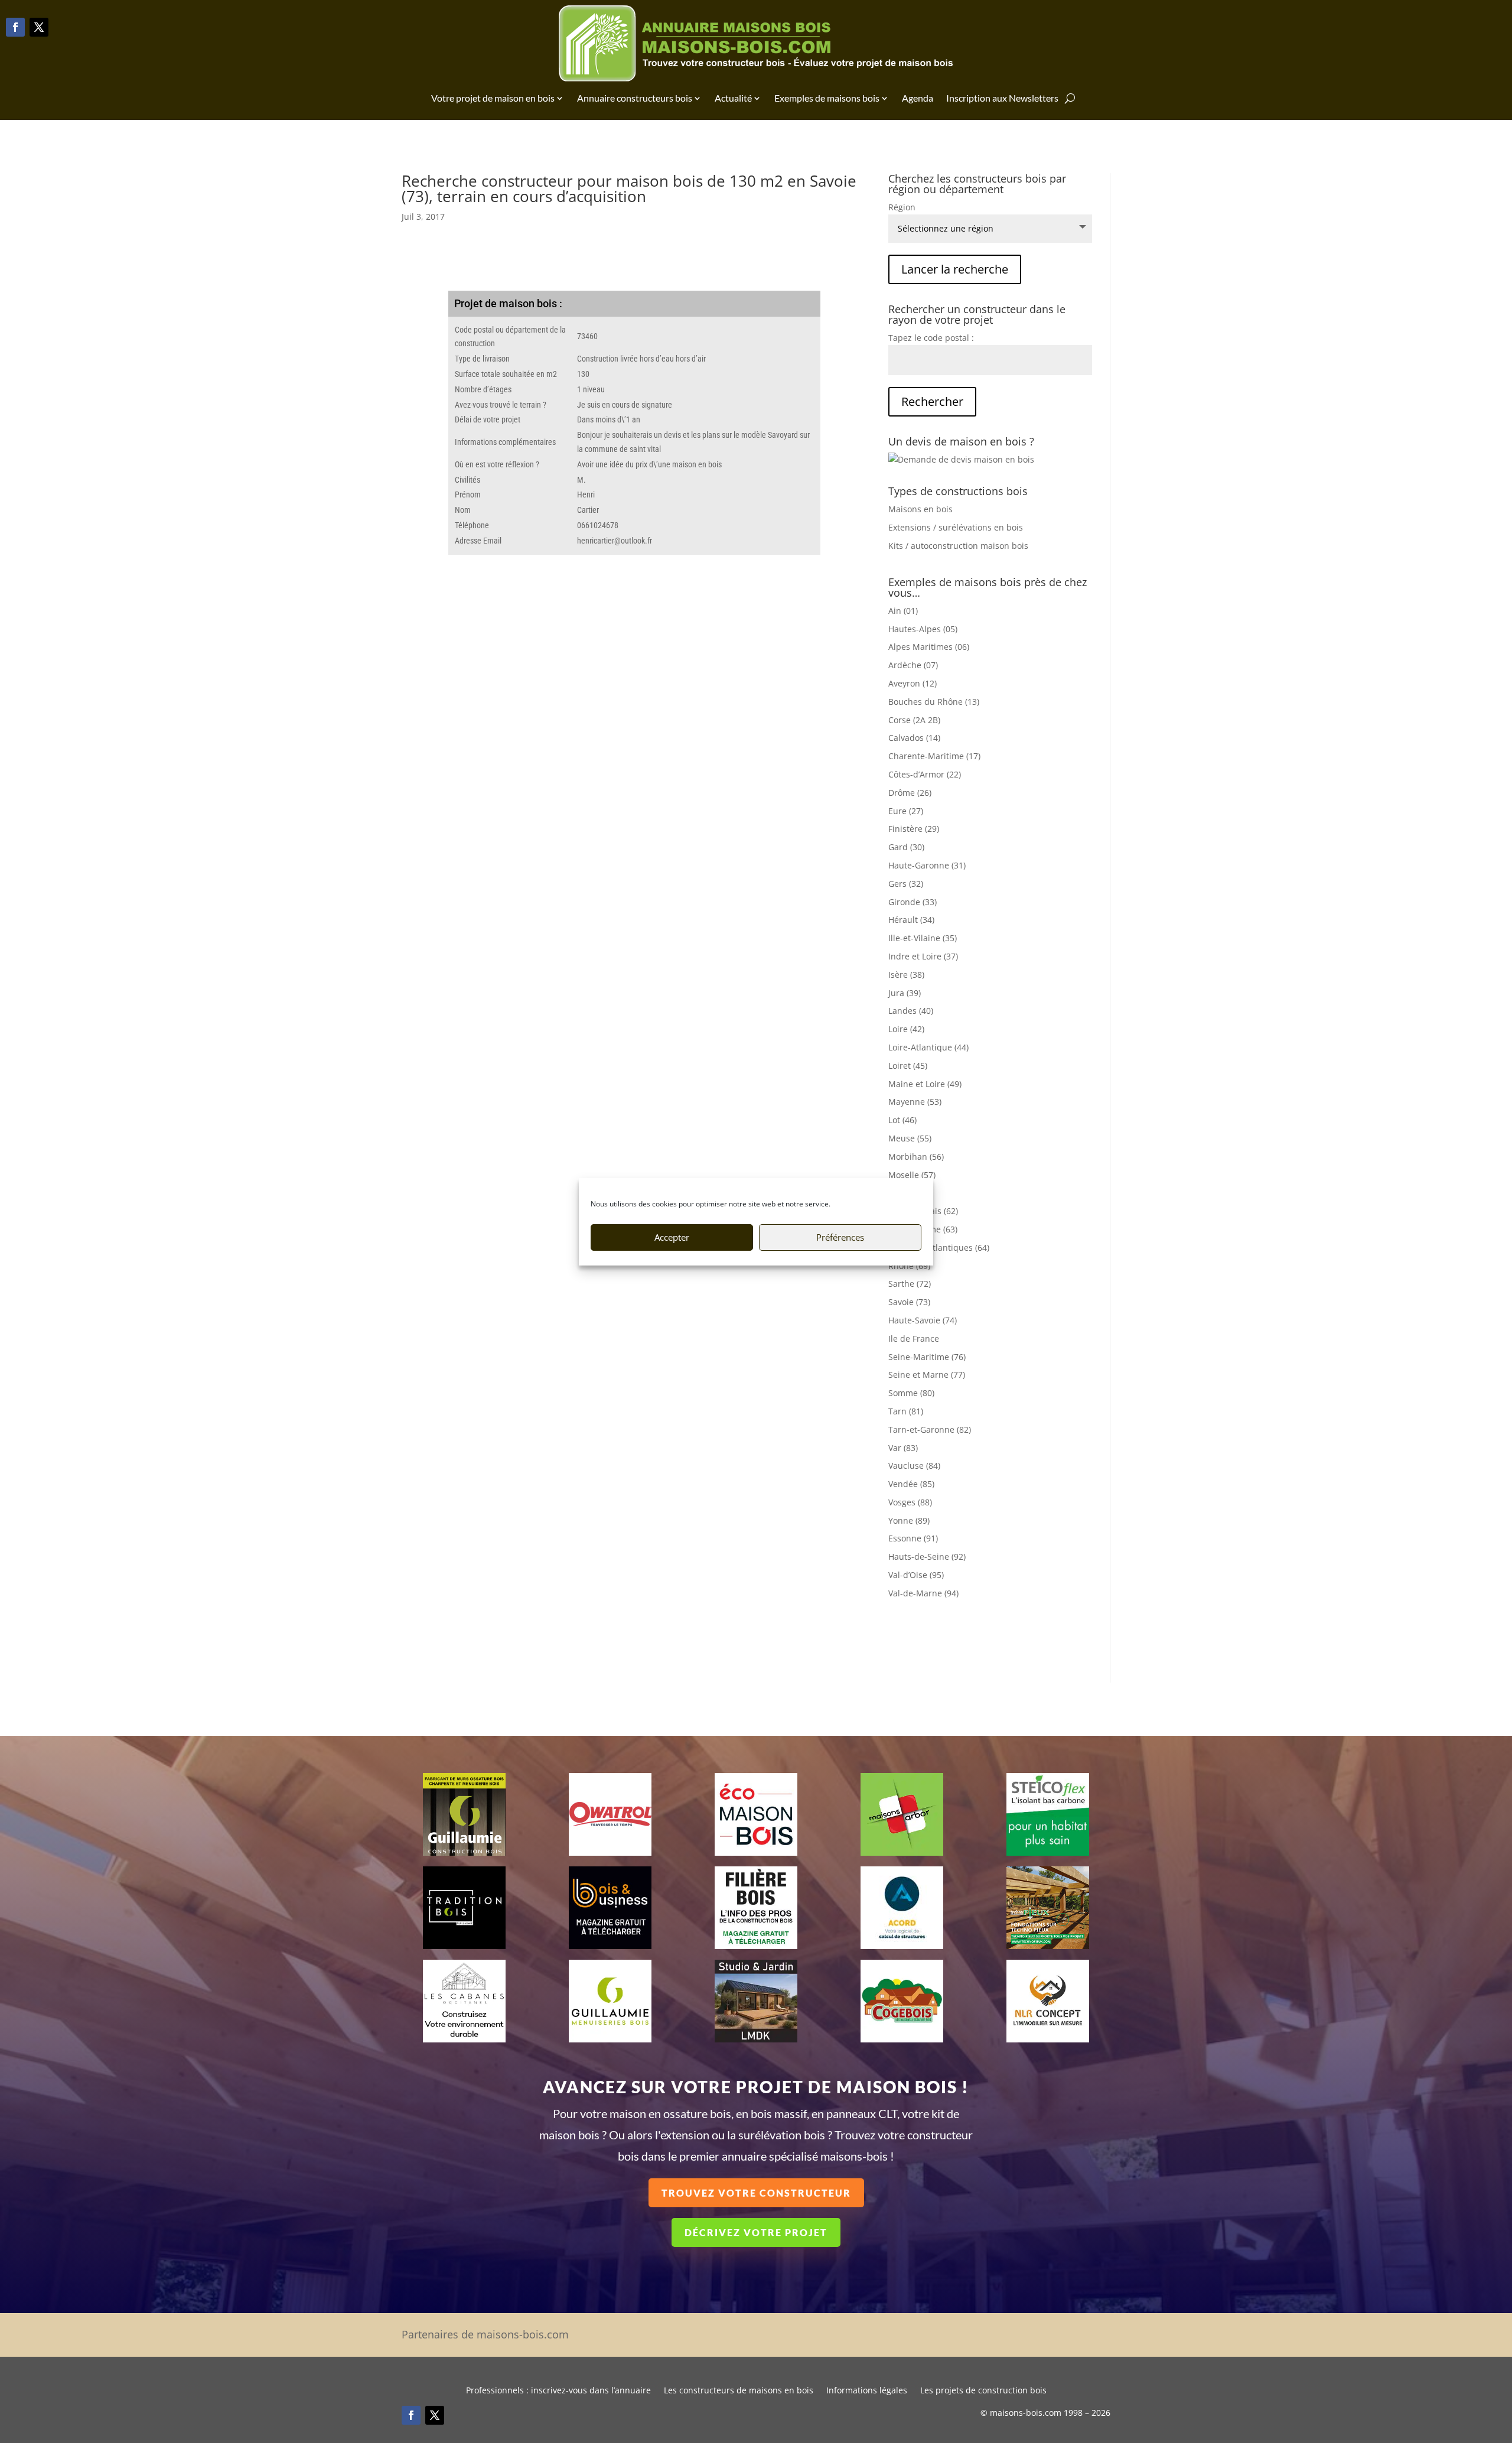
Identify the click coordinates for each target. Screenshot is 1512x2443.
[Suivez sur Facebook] (15, 27)
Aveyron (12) (913, 683)
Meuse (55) (910, 1138)
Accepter (672, 1237)
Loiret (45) (908, 1066)
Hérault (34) (911, 920)
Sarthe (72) (910, 1284)
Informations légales (867, 2391)
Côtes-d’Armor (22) (925, 774)
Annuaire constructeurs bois (635, 98)
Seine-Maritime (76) (927, 1357)
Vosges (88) (910, 1502)
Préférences (840, 1237)
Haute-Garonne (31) (927, 865)
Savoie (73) (909, 1302)
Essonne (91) (913, 1538)
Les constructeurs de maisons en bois (739, 2391)
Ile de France (914, 1338)
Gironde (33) (913, 902)
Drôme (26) (910, 793)
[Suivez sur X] (39, 27)
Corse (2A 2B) (914, 720)
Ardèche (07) (913, 665)
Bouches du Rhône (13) (934, 702)
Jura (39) (905, 993)
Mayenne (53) (915, 1102)
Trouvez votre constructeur (756, 2193)
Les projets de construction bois (983, 2391)
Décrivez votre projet (756, 2232)
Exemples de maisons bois (827, 98)
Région (902, 207)
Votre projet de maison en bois (493, 98)
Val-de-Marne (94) (923, 1593)
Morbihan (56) (916, 1157)
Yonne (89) (909, 1520)
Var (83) (903, 1448)
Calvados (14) (914, 738)
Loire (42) (906, 1029)
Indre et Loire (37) (923, 956)
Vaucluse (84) (914, 1466)
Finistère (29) (914, 829)
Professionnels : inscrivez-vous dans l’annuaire (558, 2391)
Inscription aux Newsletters (1002, 98)
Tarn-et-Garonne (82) (930, 1429)
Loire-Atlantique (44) (928, 1047)
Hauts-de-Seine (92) (927, 1556)
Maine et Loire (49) (925, 1084)
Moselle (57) (912, 1175)
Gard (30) (906, 847)
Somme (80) (911, 1393)
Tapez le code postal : (931, 338)
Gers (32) (906, 884)
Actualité (733, 98)
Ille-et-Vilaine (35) (923, 938)
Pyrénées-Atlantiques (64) (939, 1247)
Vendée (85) (911, 1484)
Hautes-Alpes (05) (923, 629)
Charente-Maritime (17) (934, 756)
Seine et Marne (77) (927, 1375)
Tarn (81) (906, 1411)
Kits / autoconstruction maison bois (958, 546)
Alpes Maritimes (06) (929, 647)
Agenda (918, 98)
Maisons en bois (920, 509)
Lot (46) (902, 1120)
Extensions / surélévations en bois (956, 527)
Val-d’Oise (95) (916, 1575)
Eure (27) (906, 811)
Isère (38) (906, 975)
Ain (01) (903, 611)
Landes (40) (911, 1011)
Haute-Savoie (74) (923, 1320)
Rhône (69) (909, 1266)
